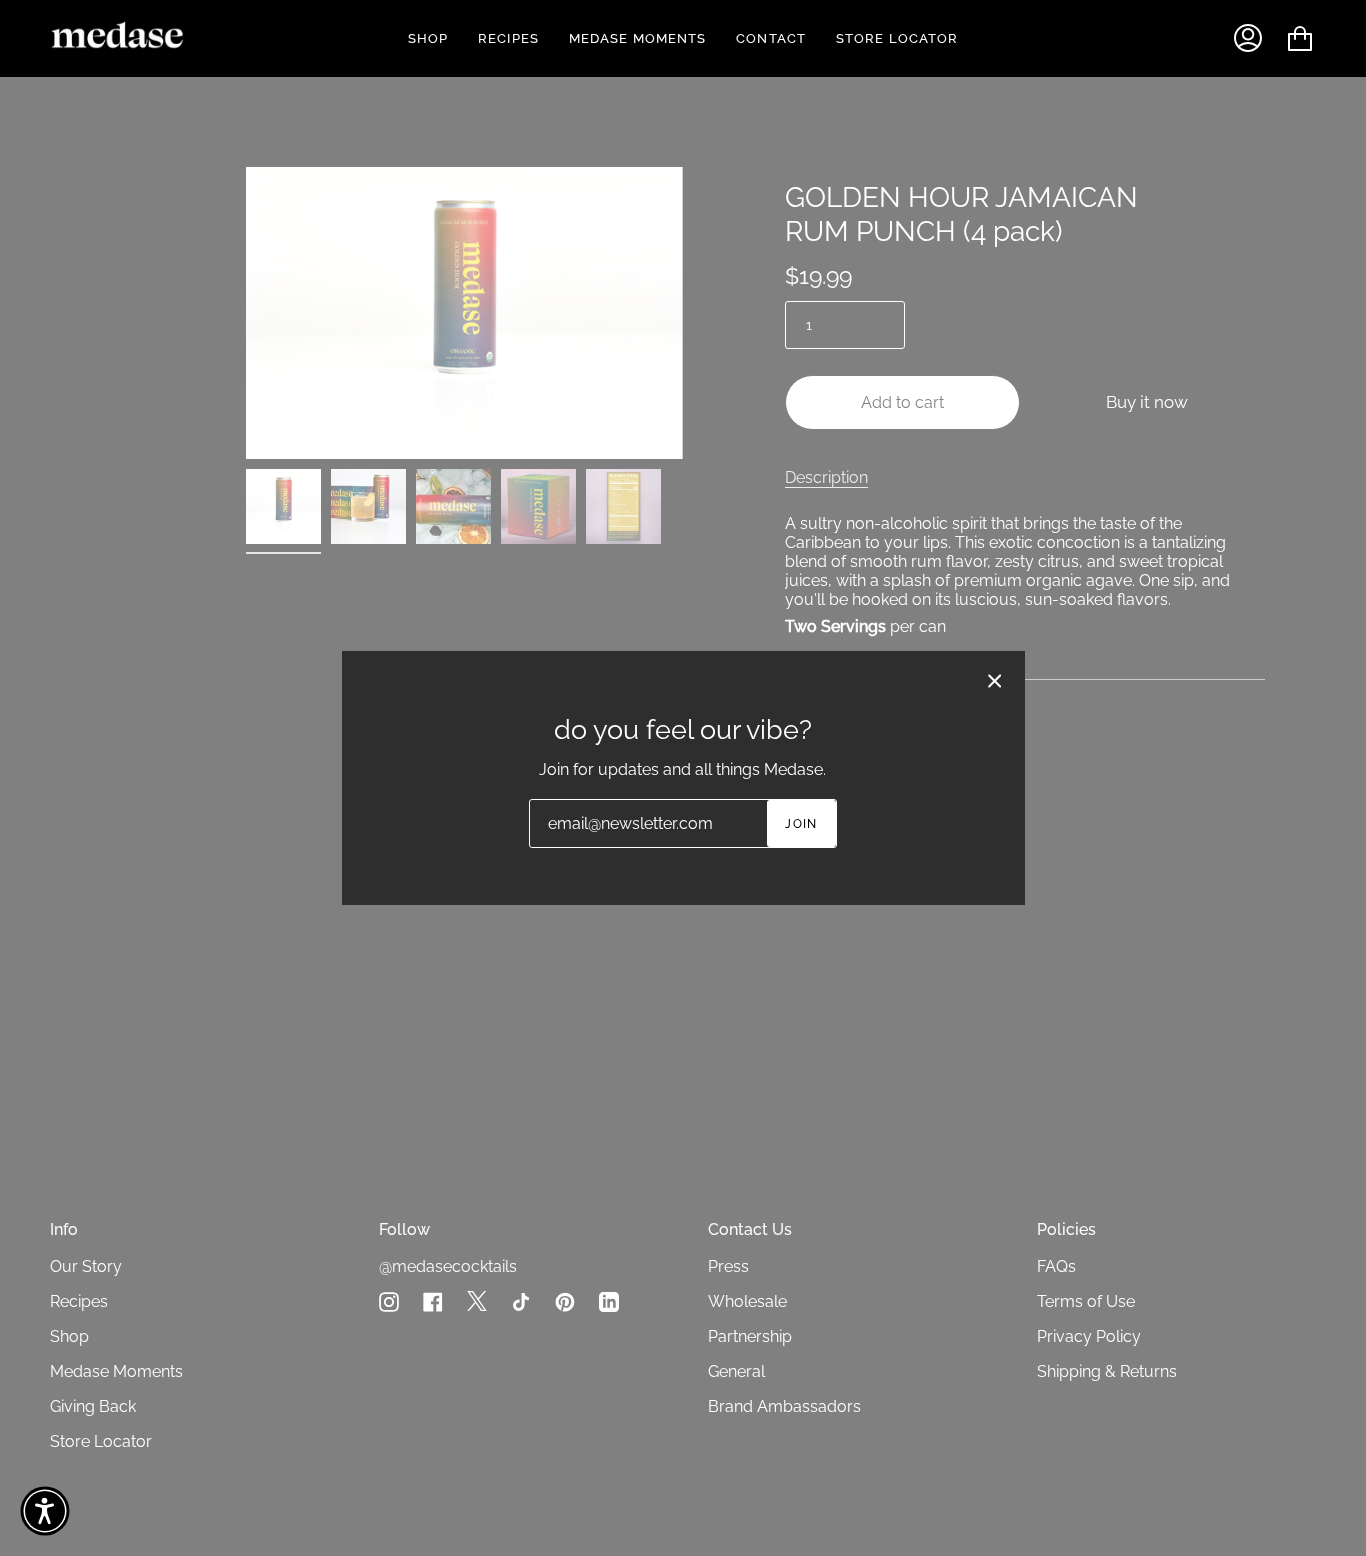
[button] (45, 1511)
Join (801, 824)
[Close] (995, 681)
